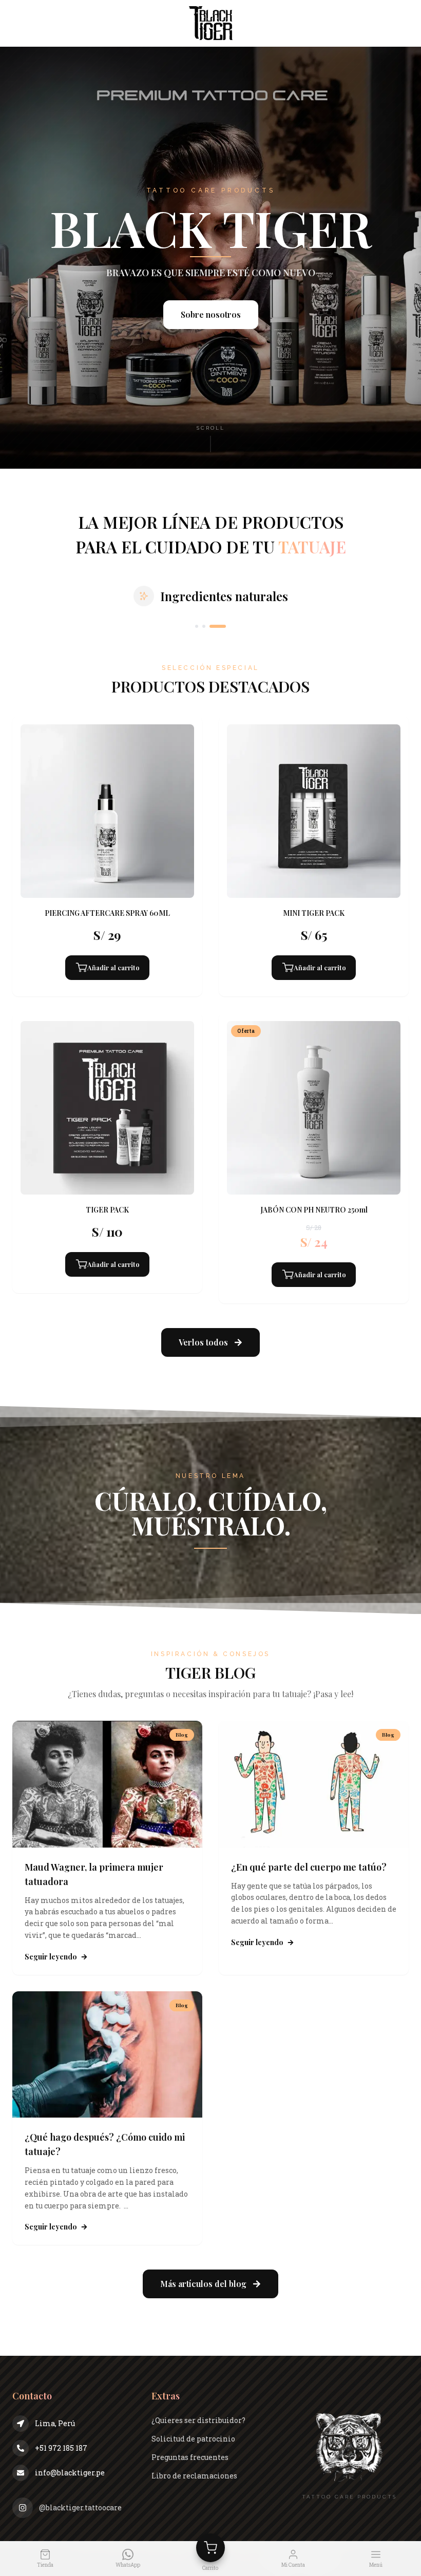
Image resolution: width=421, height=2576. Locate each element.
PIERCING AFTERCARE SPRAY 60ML (107, 913)
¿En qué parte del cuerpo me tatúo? (310, 1867)
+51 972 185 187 (61, 2448)
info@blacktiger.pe (70, 2473)
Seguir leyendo (51, 1957)
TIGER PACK (107, 1210)
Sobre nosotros (211, 314)
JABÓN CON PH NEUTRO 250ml (314, 1210)
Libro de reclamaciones (194, 2476)
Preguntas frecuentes (190, 2457)
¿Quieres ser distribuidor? (198, 2420)
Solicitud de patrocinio (193, 2439)
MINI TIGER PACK (314, 913)
